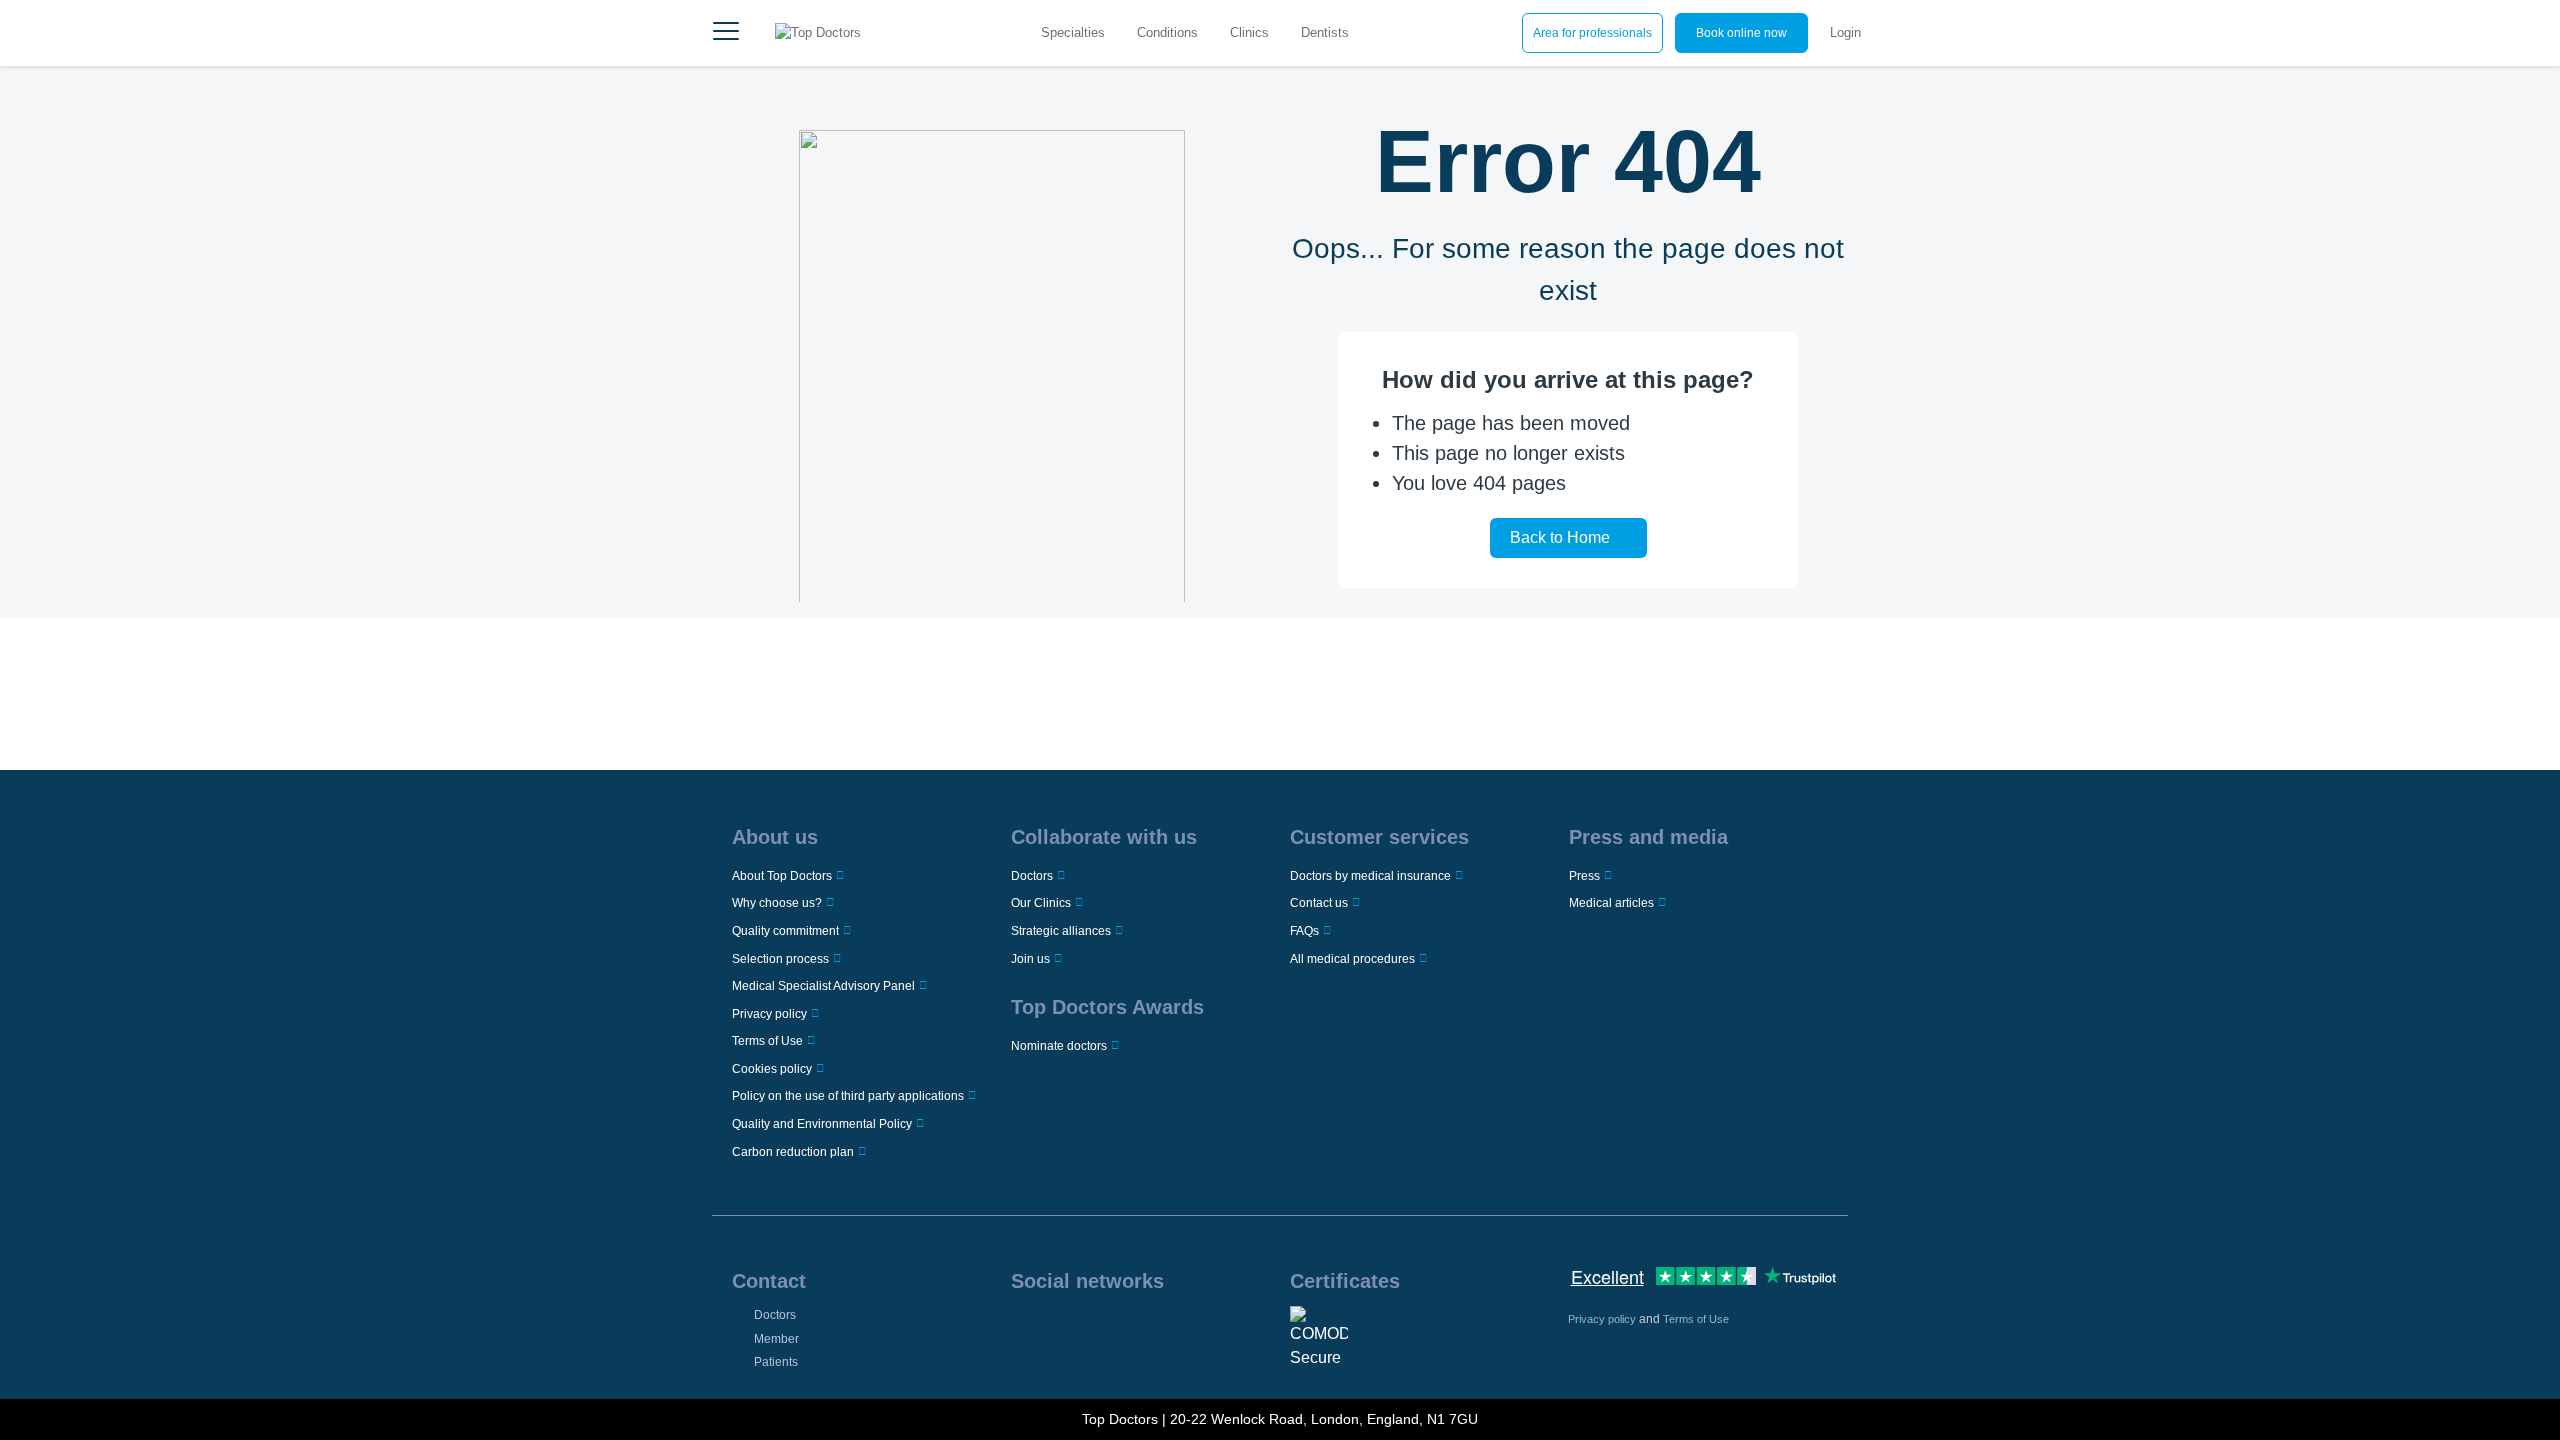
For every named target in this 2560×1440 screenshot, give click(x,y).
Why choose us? (777, 903)
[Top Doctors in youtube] (1147, 1332)
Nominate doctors (1059, 1046)
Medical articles (1611, 903)
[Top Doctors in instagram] (1055, 1332)
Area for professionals (1592, 33)
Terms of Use (767, 1041)
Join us (1030, 959)
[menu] (726, 33)
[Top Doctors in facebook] (1025, 1332)
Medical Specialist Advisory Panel (823, 986)
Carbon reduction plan (793, 1152)
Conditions (1167, 32)
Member (776, 1339)
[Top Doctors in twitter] (1116, 1332)
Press (1584, 876)
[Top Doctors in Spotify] (1209, 1332)
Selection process (780, 959)
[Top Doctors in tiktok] (1177, 1332)
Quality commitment (785, 931)
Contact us (1319, 903)
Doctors (1032, 876)
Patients (776, 1362)
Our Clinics (1041, 903)
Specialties (1073, 32)
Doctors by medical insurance (1370, 876)
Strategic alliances (1061, 931)
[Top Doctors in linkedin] (1086, 1332)
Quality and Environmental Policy (822, 1124)
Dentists (1325, 32)
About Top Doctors (782, 876)
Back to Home (1560, 537)
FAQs (1304, 931)
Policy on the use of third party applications (848, 1096)
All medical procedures (1352, 959)
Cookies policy (772, 1069)
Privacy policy (769, 1014)
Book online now (1741, 33)
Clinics (1249, 32)
